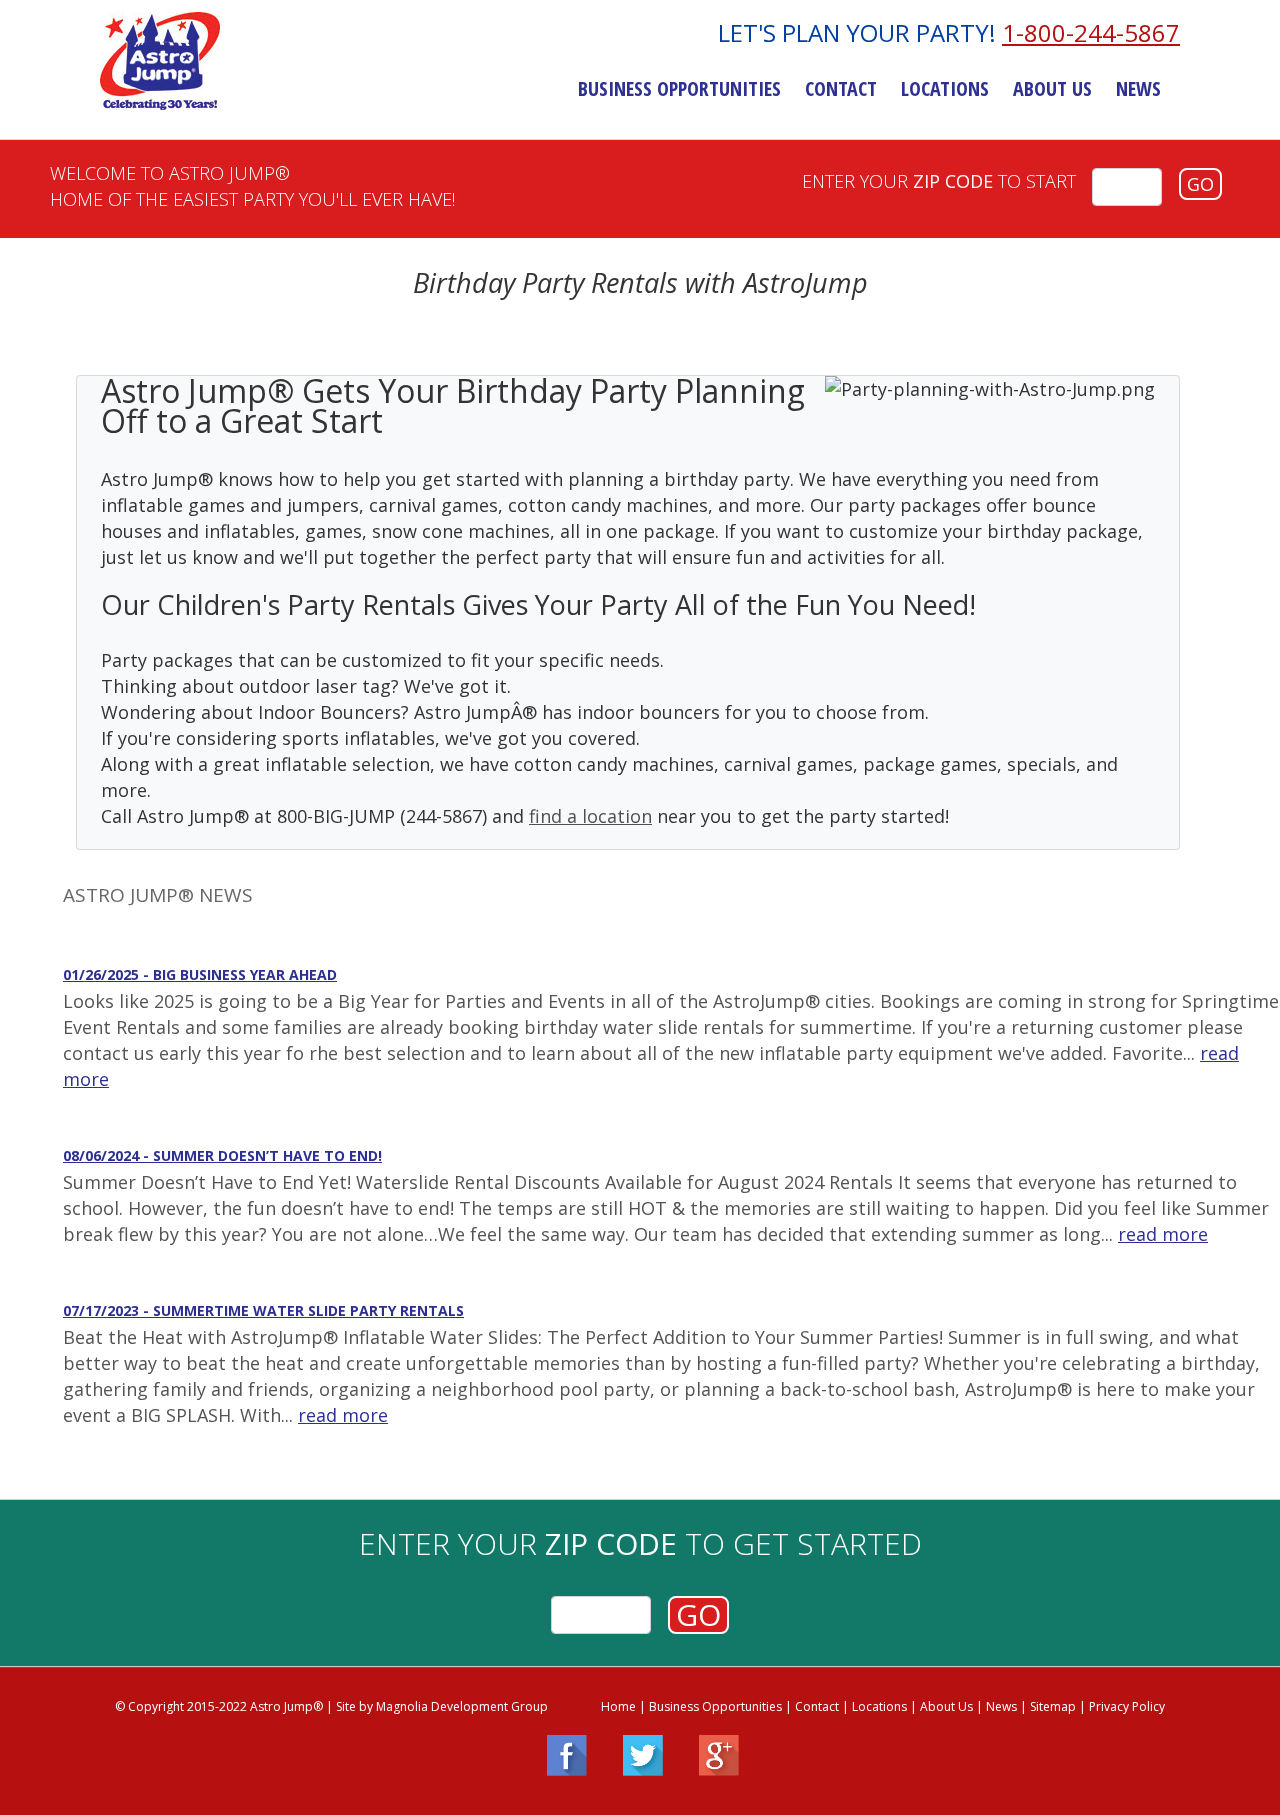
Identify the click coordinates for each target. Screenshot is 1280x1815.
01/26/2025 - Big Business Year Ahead (200, 974)
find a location (590, 816)
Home (618, 1706)
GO (1200, 184)
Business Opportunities (679, 88)
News (1138, 88)
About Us (1052, 88)
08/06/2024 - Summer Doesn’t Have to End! (222, 1155)
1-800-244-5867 (1091, 32)
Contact (841, 88)
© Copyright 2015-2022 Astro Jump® (219, 1706)
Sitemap (1053, 1706)
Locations (945, 88)
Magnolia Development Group (462, 1706)
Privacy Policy (1127, 1706)
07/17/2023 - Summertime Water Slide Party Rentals (263, 1310)
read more (1163, 1234)
